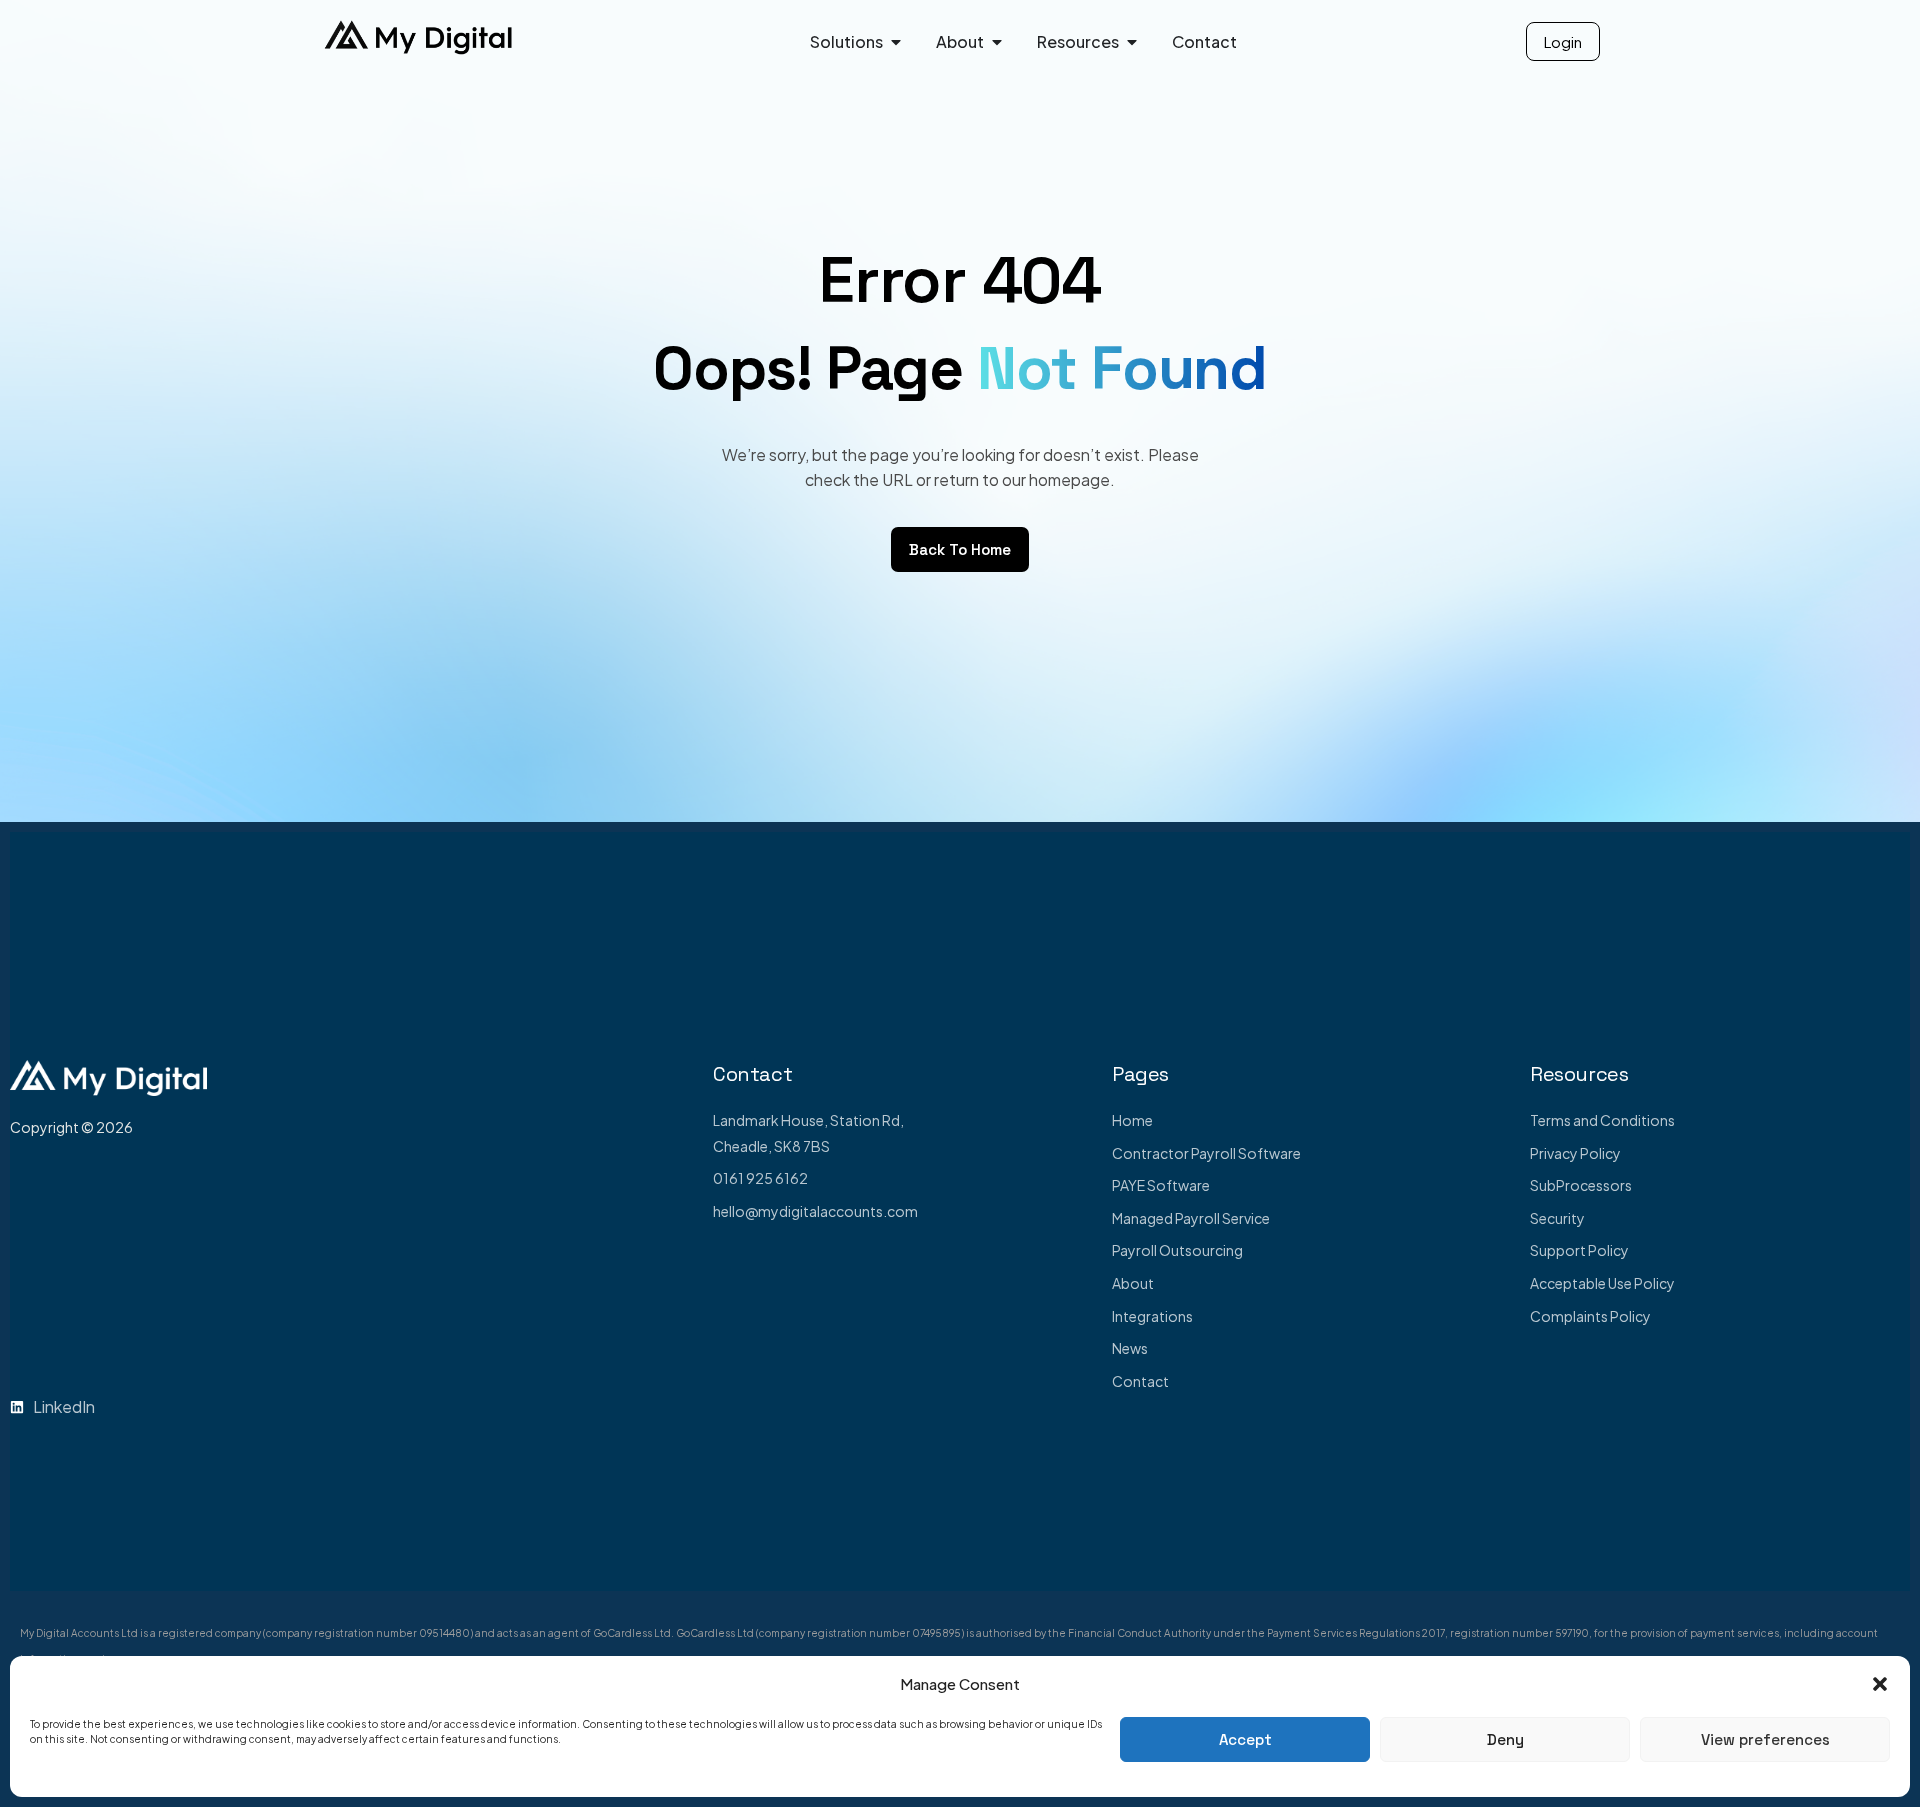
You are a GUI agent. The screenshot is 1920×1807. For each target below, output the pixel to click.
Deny (1505, 1739)
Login (1563, 41)
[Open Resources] (1132, 42)
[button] (1880, 1684)
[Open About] (997, 42)
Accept (1245, 1739)
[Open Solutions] (896, 42)
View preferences (1765, 1739)
